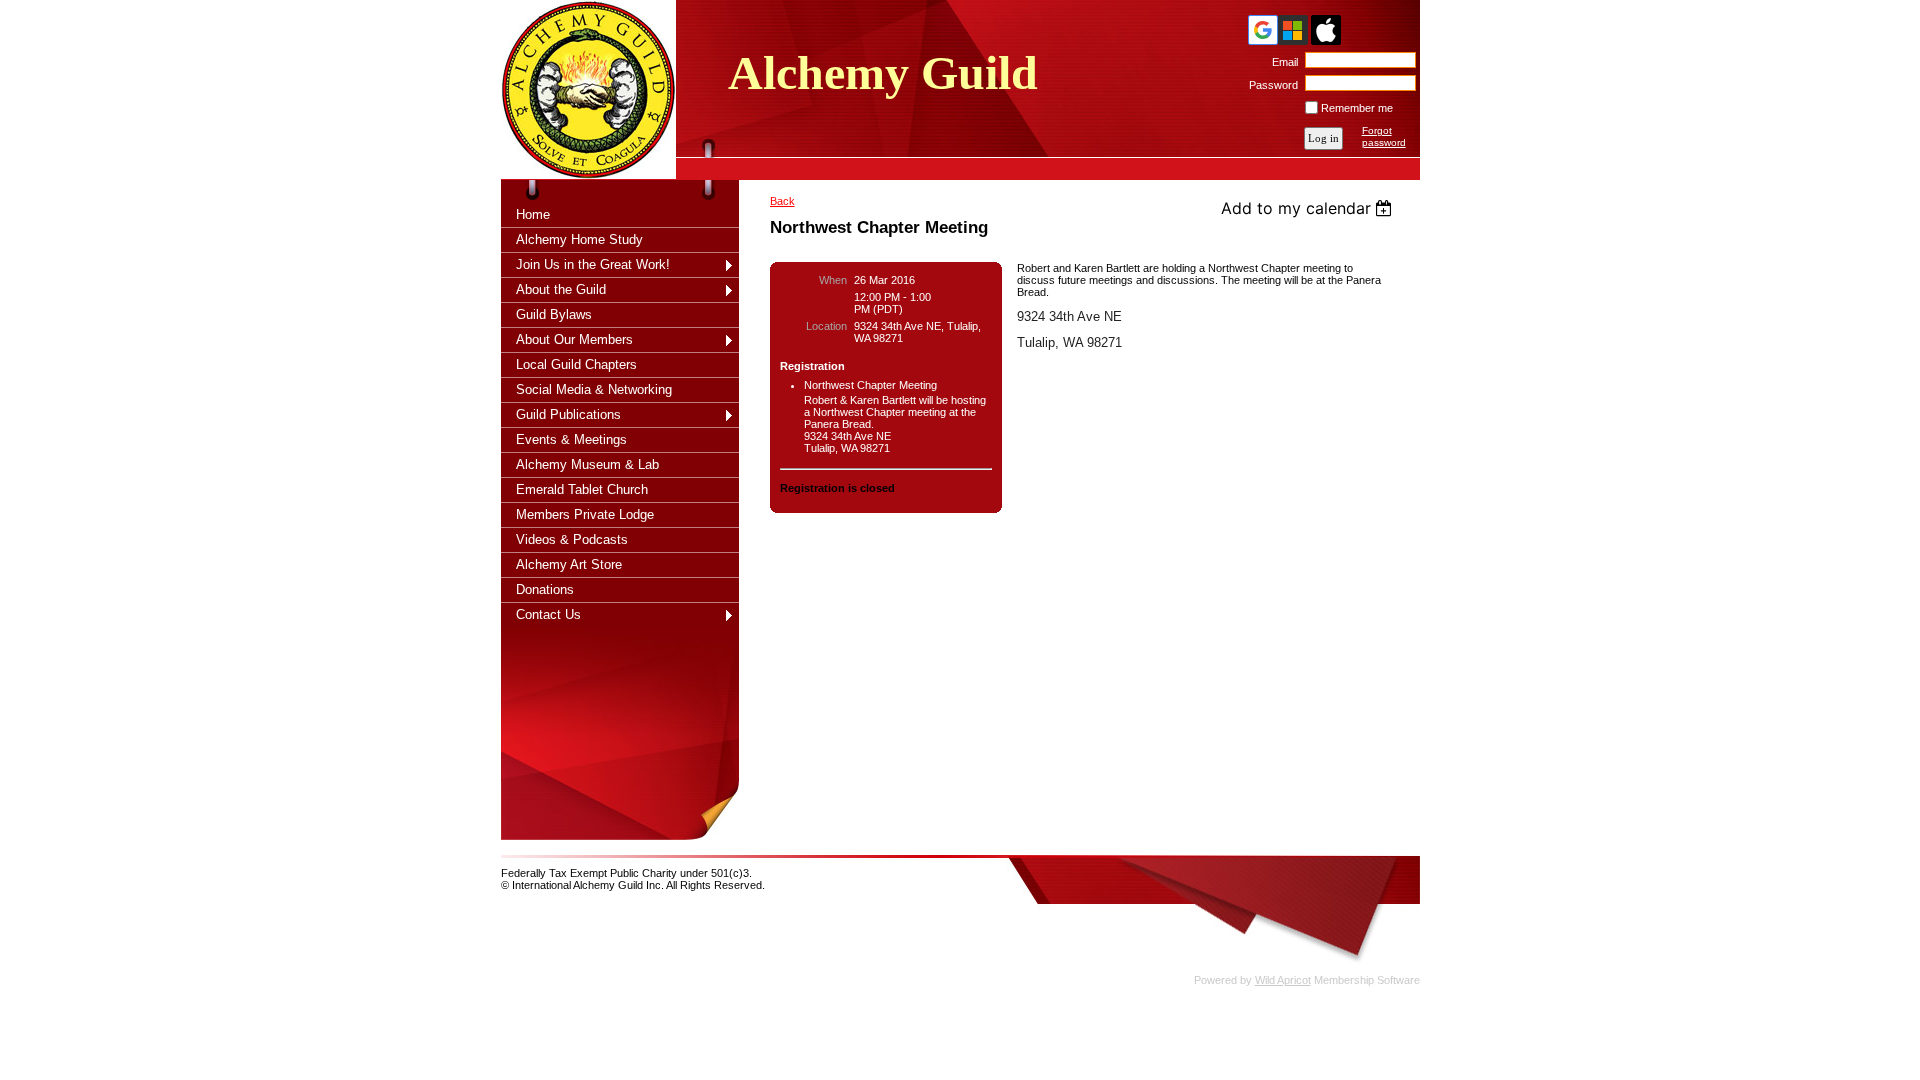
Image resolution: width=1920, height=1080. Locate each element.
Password (1270, 85)
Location (826, 326)
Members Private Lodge (585, 514)
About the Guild (561, 289)
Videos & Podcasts (572, 539)
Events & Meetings (571, 439)
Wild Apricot (1283, 980)
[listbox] (1309, 208)
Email (1281, 62)
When (833, 280)
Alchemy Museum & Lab (587, 464)
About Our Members (574, 339)
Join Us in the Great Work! (593, 264)
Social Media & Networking (594, 389)
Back (782, 201)
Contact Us (548, 614)
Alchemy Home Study (579, 239)
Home (533, 214)
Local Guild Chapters (576, 364)
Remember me (1357, 108)
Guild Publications (568, 414)
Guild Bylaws (554, 314)
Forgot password (1384, 136)
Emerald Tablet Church (582, 489)
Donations (545, 589)
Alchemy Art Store (569, 564)
